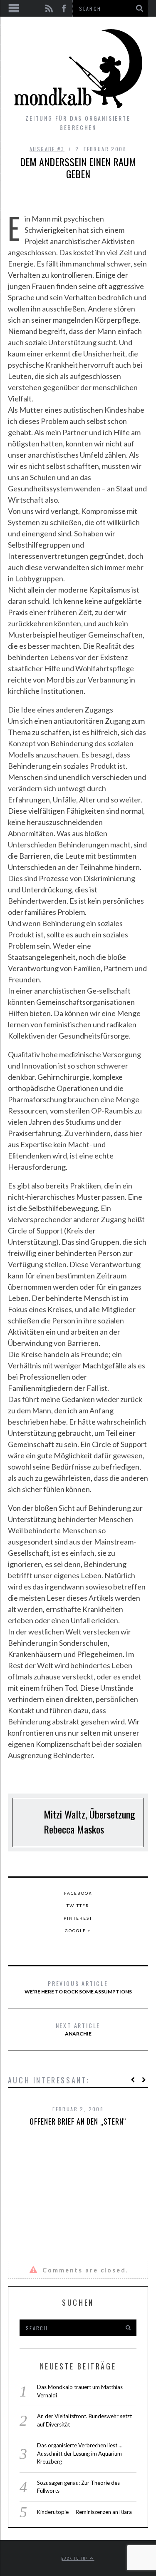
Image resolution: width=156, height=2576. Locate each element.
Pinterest (78, 1918)
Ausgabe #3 (47, 149)
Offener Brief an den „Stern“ (78, 2121)
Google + (78, 1931)
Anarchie (78, 2029)
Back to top (76, 2558)
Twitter (78, 1906)
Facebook (78, 1893)
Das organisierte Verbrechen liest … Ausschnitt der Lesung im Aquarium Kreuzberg (80, 2453)
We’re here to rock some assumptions (78, 1987)
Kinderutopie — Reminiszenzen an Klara (84, 2512)
